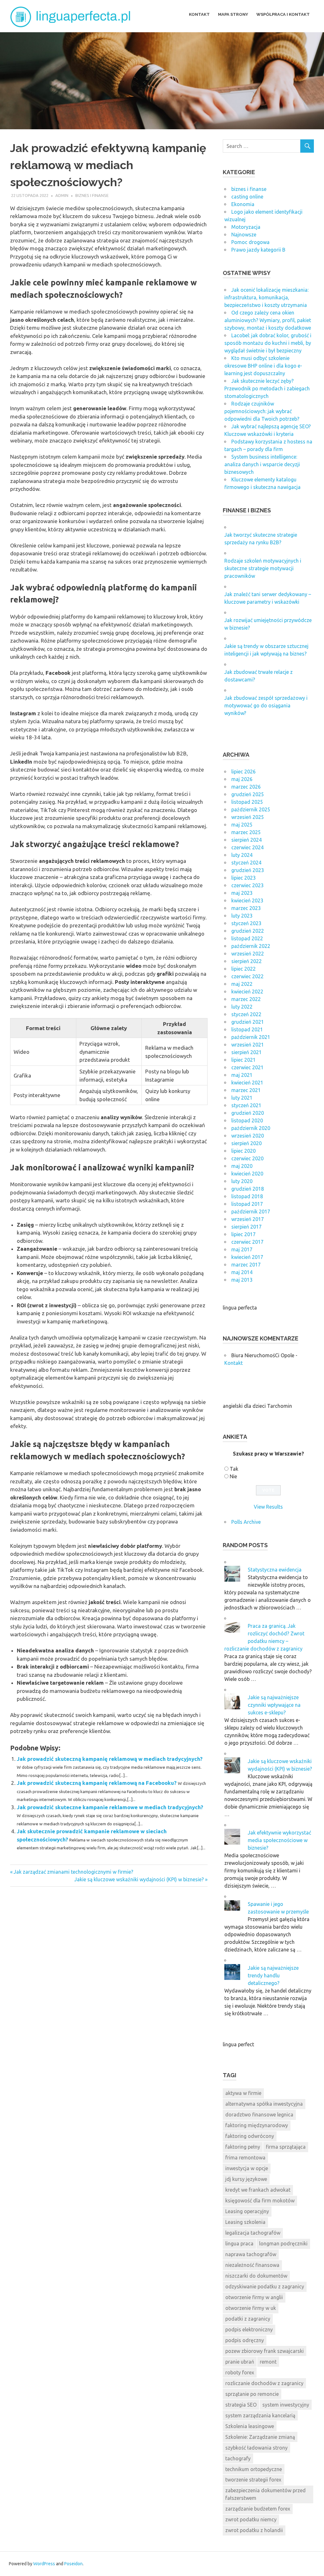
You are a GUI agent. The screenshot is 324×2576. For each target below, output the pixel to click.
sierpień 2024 (246, 840)
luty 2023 (242, 916)
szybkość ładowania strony (256, 2448)
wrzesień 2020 (248, 1136)
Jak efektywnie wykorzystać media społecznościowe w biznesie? (279, 1840)
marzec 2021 (246, 1090)
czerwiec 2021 (247, 1067)
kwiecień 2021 (247, 1083)
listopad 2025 (247, 802)
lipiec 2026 (243, 772)
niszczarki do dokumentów (256, 2276)
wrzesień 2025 (248, 817)
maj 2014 (242, 1272)
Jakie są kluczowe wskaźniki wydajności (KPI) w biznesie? (139, 1879)
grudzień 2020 (248, 1113)
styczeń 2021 (246, 1105)
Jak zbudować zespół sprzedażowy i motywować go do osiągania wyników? (266, 705)
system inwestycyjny (286, 2405)
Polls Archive (246, 1522)
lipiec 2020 (243, 1151)
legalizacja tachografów (253, 2233)
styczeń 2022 (246, 1014)
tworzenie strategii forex (253, 2480)
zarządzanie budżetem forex (258, 2509)
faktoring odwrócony (250, 2136)
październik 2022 (251, 946)
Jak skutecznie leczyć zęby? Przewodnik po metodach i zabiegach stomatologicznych (267, 388)
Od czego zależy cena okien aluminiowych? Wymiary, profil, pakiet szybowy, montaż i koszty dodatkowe (268, 320)
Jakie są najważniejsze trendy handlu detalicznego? (273, 1975)
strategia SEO (241, 2405)
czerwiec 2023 (247, 885)
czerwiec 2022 (247, 976)
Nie (233, 1476)
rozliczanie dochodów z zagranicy (264, 2383)
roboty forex (240, 2372)
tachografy (238, 2458)
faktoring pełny (243, 2147)
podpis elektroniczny (249, 2329)
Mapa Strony (233, 14)
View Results (268, 1507)
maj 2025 (242, 825)
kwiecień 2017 (247, 1257)
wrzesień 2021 (248, 1045)
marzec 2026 (246, 787)
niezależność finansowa (252, 2265)
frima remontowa (245, 2158)
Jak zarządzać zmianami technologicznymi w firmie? (73, 1872)
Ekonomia (243, 204)
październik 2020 (251, 1128)
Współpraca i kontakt (283, 14)
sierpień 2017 (246, 1227)
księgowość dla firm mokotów (260, 2201)
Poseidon (73, 2564)
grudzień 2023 (248, 870)
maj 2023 (242, 893)
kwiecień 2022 (247, 992)
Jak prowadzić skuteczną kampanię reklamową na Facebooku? (97, 1783)
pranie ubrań (240, 2362)
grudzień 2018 (248, 1189)
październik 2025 (251, 809)
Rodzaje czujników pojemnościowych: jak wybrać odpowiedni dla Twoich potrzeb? (262, 411)
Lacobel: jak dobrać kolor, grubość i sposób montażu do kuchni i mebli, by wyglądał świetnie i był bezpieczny (268, 343)
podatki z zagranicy (248, 2319)
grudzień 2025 (248, 794)
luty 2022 (242, 1007)
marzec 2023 (246, 908)
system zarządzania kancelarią (260, 2415)
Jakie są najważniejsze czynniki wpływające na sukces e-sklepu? (274, 1705)
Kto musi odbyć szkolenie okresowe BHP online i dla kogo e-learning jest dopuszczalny (263, 366)
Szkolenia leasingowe (250, 2426)
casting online (247, 197)
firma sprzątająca (286, 2147)
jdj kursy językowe (246, 2179)
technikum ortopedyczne (254, 2469)
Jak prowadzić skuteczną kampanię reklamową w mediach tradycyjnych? (110, 1759)
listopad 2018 (247, 1196)
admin (62, 195)
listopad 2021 (247, 1029)
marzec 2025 (246, 832)
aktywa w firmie (243, 2093)
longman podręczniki (283, 2243)
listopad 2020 (247, 1120)
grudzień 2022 (248, 931)
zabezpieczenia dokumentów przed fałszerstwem (265, 2494)
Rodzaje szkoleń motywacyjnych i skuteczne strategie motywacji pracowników (263, 568)
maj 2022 (242, 984)
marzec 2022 (246, 999)
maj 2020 (242, 1166)
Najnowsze (244, 235)
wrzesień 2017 (248, 1219)
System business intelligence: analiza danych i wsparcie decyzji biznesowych (262, 464)
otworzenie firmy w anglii (254, 2297)
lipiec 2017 (243, 1234)
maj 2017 (242, 1249)
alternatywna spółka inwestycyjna (264, 2104)
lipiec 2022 (243, 969)
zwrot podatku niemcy (251, 2519)
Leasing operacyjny (247, 2211)
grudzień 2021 (248, 1022)
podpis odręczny (245, 2340)
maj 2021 (242, 1075)
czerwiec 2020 (247, 1158)
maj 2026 (242, 779)
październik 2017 (251, 1212)
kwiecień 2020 (247, 1174)
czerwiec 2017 (247, 1242)
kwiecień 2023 (247, 900)
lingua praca (239, 2243)
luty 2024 (242, 855)
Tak (234, 1469)
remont (268, 2362)
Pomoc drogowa (250, 242)
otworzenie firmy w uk (251, 2308)
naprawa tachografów (251, 2254)
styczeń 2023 (246, 923)
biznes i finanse (92, 195)
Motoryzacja (246, 227)
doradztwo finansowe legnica (259, 2115)
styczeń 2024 (246, 863)
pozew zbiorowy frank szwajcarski (265, 2351)
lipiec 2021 (243, 1060)
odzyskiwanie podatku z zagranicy (265, 2286)
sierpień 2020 (246, 1143)
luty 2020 (242, 1181)
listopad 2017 (247, 1204)
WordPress (44, 2564)
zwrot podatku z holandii (254, 2530)
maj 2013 (242, 1280)
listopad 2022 (247, 938)
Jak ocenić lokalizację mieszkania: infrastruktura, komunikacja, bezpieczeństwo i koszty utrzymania (266, 297)
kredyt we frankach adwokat (258, 2190)
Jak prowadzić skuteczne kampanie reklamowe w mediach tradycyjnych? (110, 1807)
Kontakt (199, 14)
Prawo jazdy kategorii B (258, 250)
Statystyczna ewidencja (275, 1570)
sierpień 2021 (246, 1052)
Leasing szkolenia (245, 2222)
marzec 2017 (246, 1265)
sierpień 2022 (246, 961)
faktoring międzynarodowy (257, 2125)
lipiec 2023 (243, 878)
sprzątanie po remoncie (252, 2394)
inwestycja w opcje (247, 2168)
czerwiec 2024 (247, 847)
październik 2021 (251, 1037)
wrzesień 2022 (248, 954)
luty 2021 (242, 1098)
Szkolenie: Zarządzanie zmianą (260, 2437)
